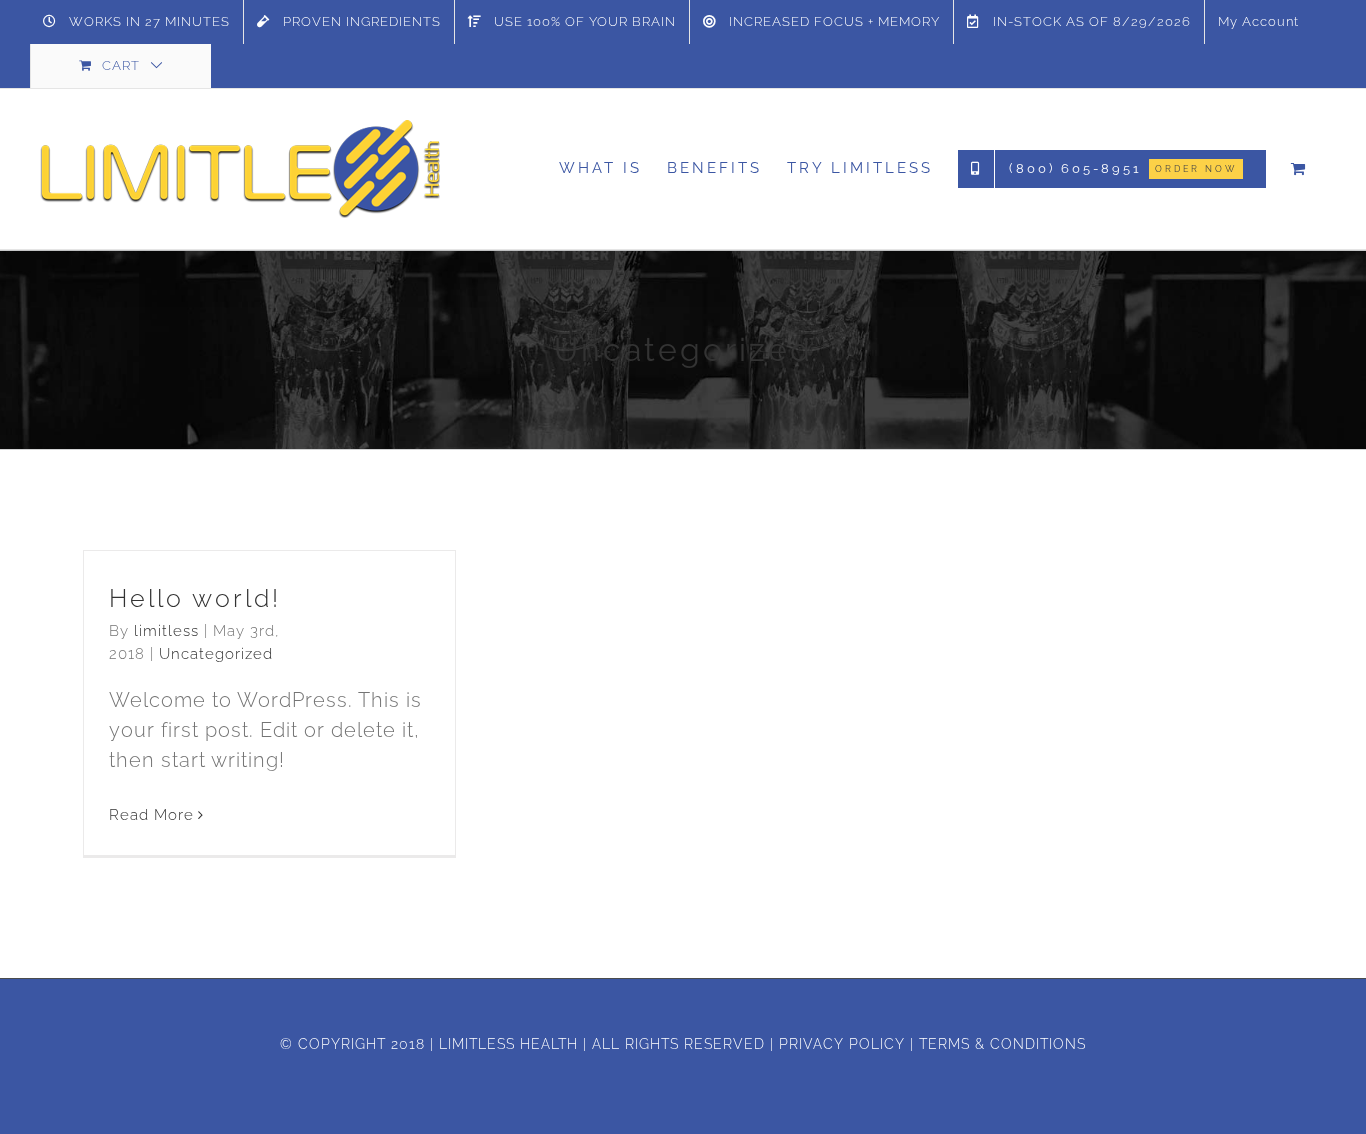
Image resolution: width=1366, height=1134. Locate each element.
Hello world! (195, 598)
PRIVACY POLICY (842, 1044)
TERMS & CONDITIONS (1002, 1044)
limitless (166, 631)
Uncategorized (216, 654)
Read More (151, 815)
